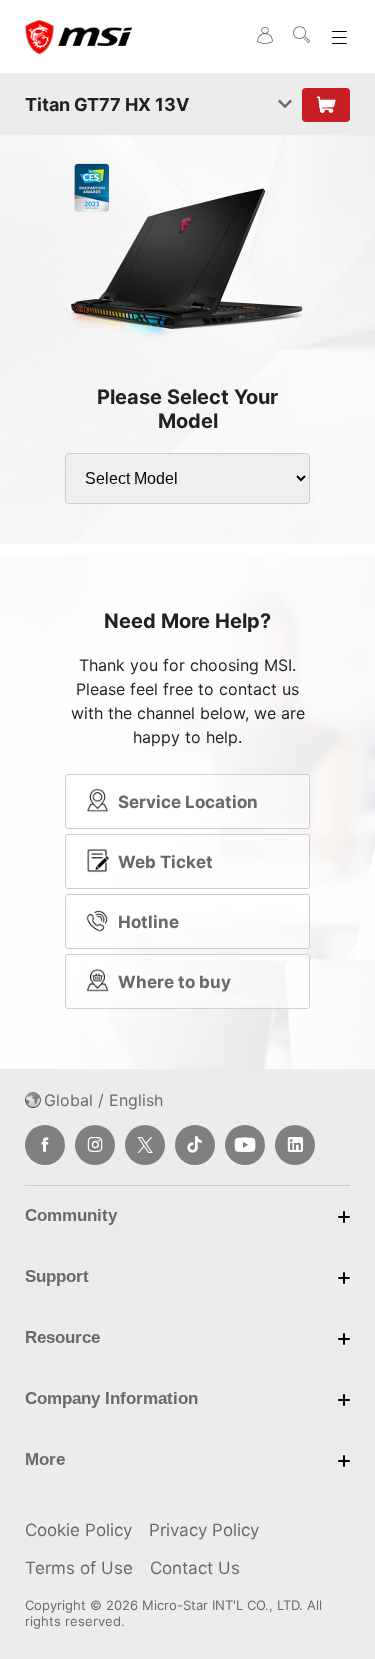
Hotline (148, 922)
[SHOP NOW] (326, 105)
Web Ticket (165, 862)
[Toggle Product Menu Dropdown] (285, 105)
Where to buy (174, 982)
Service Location (188, 802)
